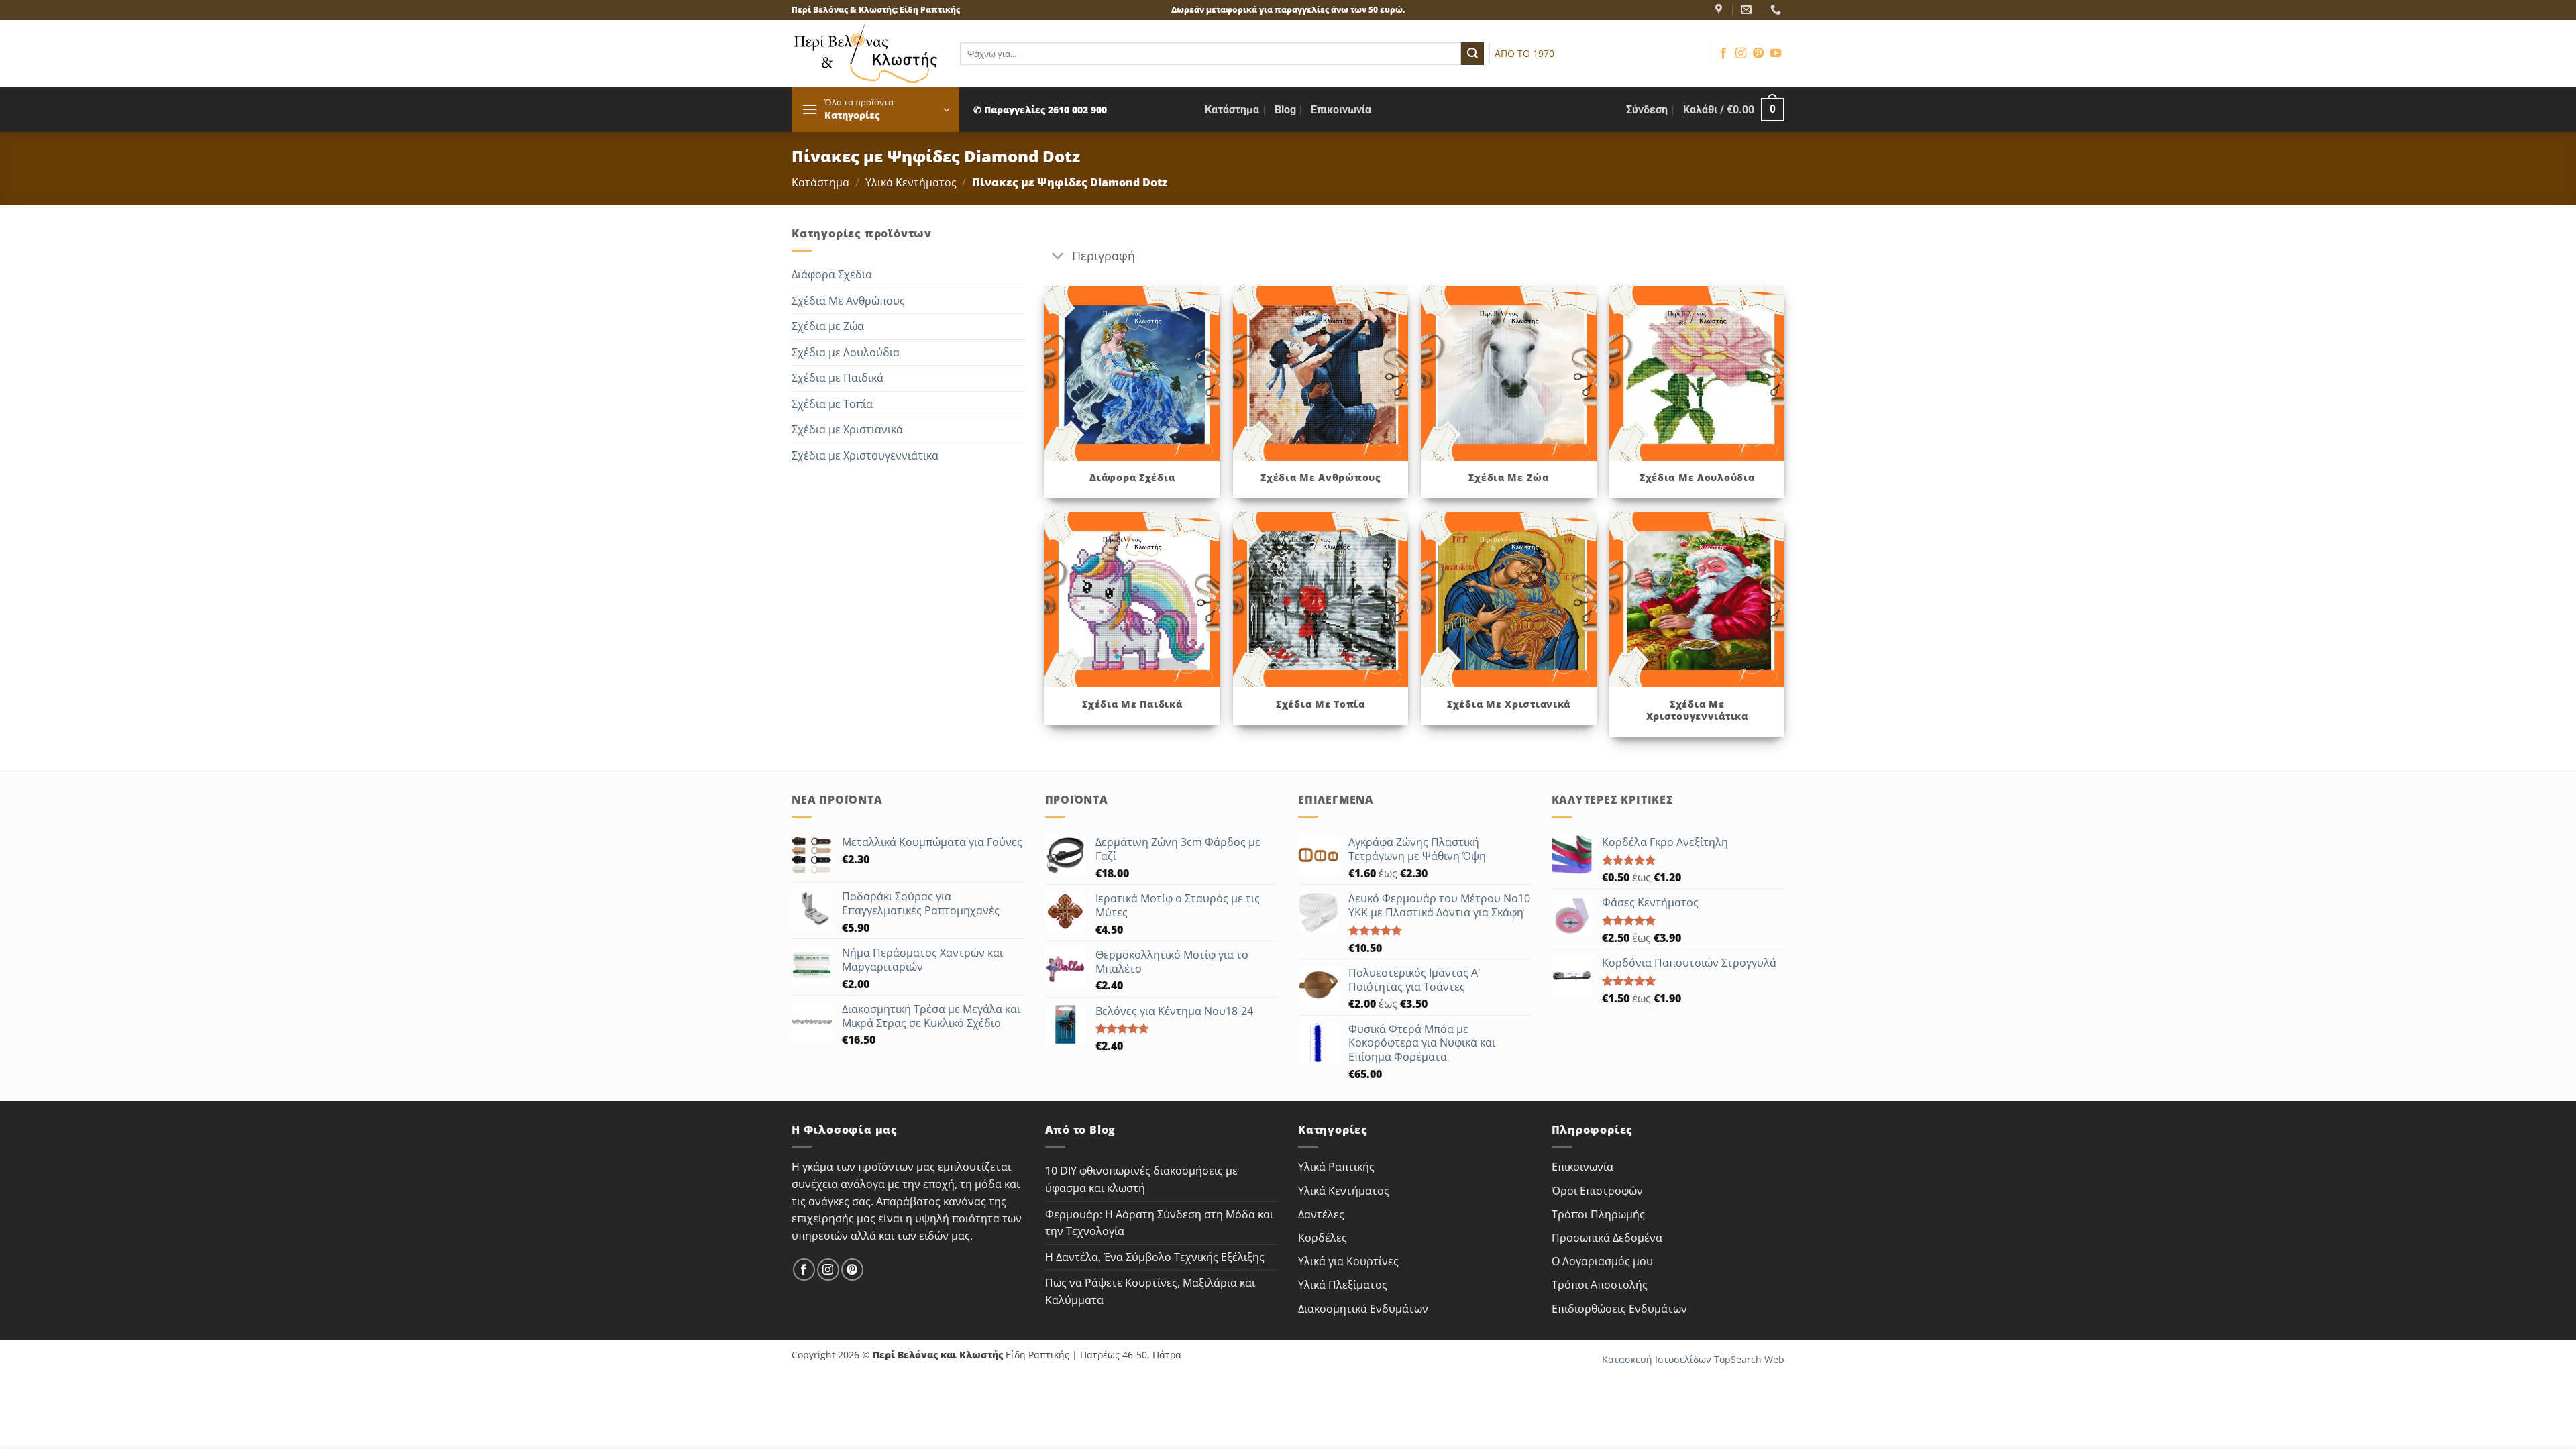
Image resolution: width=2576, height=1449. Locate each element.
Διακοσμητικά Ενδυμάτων (1363, 1309)
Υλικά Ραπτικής (1336, 1167)
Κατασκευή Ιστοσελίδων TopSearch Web (1693, 1359)
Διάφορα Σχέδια (832, 274)
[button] (875, 110)
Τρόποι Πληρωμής (1598, 1214)
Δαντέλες (1321, 1214)
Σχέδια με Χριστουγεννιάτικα (865, 455)
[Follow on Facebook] (1723, 54)
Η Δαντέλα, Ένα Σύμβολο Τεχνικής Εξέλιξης (1155, 1257)
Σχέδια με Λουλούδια (846, 352)
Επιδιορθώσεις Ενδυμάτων (1619, 1309)
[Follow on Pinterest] (1758, 54)
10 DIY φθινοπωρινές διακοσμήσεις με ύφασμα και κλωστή (1141, 1179)
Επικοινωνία (1341, 110)
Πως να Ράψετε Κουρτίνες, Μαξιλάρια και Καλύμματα (1150, 1291)
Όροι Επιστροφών (1597, 1191)
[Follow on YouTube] (1776, 54)
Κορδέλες (1323, 1238)
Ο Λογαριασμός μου (1602, 1261)
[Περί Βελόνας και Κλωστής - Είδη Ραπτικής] (866, 54)
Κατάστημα (1232, 110)
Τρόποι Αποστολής (1600, 1285)
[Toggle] (1058, 257)
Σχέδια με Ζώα (828, 326)
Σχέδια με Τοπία (832, 404)
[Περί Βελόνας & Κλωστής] (1720, 10)
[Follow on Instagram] (1741, 54)
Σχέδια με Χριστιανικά (847, 429)
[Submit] (1472, 54)
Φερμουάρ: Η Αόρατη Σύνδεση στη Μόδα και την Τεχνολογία (1159, 1223)
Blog (1285, 110)
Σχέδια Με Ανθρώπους (848, 301)
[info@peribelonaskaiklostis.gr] (1748, 10)
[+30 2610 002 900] (1777, 10)
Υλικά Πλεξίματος (1343, 1285)
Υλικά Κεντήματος (911, 182)
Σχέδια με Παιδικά (838, 378)
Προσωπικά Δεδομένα (1607, 1238)
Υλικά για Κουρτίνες (1348, 1261)
